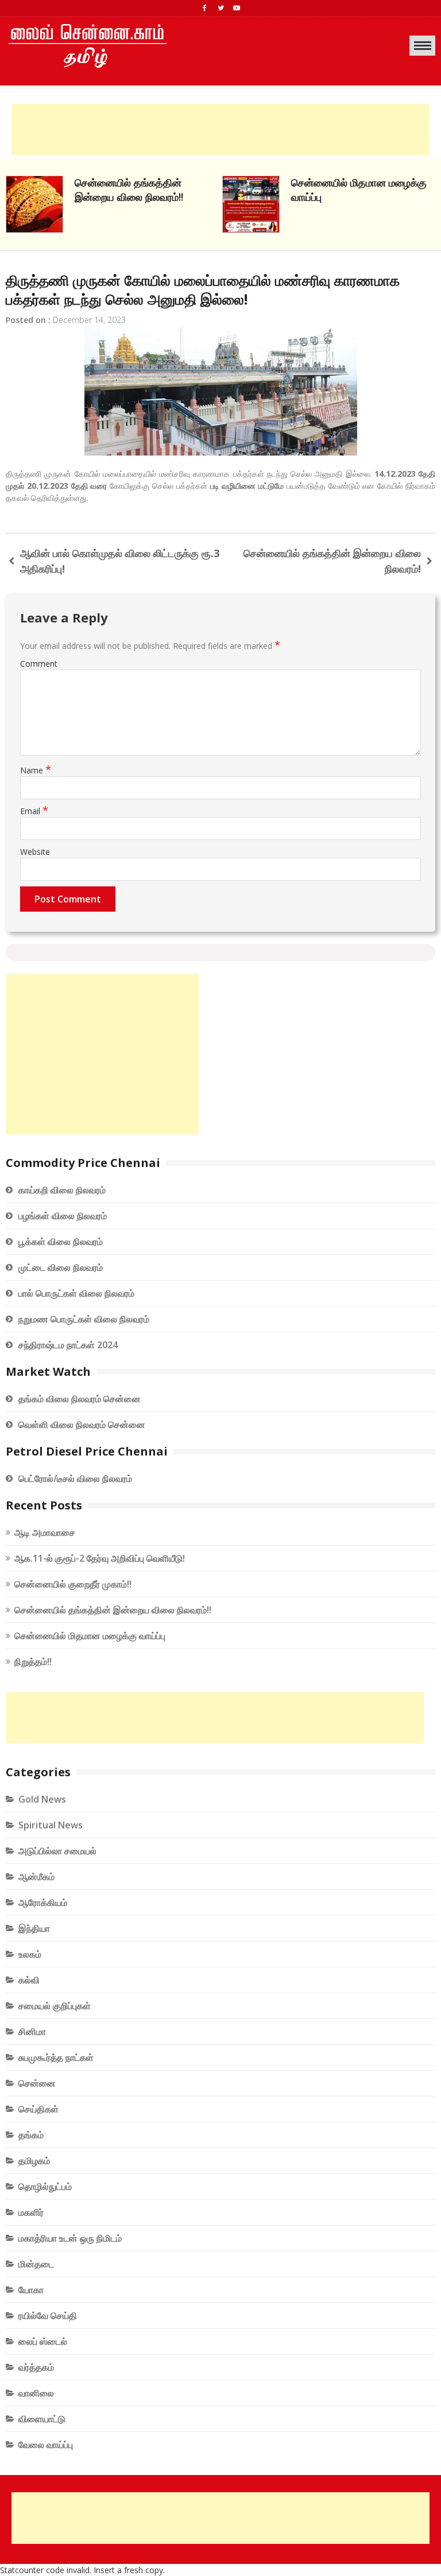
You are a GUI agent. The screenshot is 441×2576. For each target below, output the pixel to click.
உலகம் (30, 1954)
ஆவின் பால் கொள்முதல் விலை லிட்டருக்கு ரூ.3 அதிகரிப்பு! (120, 561)
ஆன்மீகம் (36, 1877)
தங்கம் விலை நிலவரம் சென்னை (80, 1399)
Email (34, 811)
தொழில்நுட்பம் (45, 2186)
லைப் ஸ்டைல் (43, 2341)
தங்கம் (31, 2135)
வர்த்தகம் (36, 2367)
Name (36, 770)
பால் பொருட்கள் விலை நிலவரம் (76, 1293)
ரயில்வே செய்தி (48, 2316)
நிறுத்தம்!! (313, 182)
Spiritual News (51, 1825)
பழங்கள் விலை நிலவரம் (63, 1216)
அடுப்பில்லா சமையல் (57, 1851)
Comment (39, 664)
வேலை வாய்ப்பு (46, 2445)
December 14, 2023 (89, 320)
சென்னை (37, 2083)
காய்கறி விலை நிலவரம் (62, 1190)
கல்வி (29, 1980)
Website (35, 852)
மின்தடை (36, 2264)
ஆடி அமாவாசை (45, 1532)
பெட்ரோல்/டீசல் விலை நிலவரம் (75, 1478)
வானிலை (36, 2393)
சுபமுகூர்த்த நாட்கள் (56, 2057)
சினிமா (32, 2032)
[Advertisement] (220, 130)
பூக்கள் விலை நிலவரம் (61, 1242)
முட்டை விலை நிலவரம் (61, 1267)
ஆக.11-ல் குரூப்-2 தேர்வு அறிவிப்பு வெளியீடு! (100, 1558)
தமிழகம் (34, 2161)
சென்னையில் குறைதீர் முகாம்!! (73, 1584)
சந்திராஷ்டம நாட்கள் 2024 (68, 1345)
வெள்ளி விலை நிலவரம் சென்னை (82, 1425)
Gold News (42, 1799)
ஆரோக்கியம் (43, 1902)
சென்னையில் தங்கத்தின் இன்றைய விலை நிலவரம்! (332, 561)
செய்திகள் (38, 2109)
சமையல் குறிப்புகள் (55, 2006)
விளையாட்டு (42, 2419)
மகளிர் (31, 2212)
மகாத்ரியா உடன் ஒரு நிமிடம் (70, 2238)
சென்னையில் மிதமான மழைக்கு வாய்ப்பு (90, 1636)
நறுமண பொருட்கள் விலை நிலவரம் (84, 1319)
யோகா (31, 2290)
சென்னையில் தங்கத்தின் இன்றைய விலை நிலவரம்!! (113, 1610)
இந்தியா (34, 1928)
